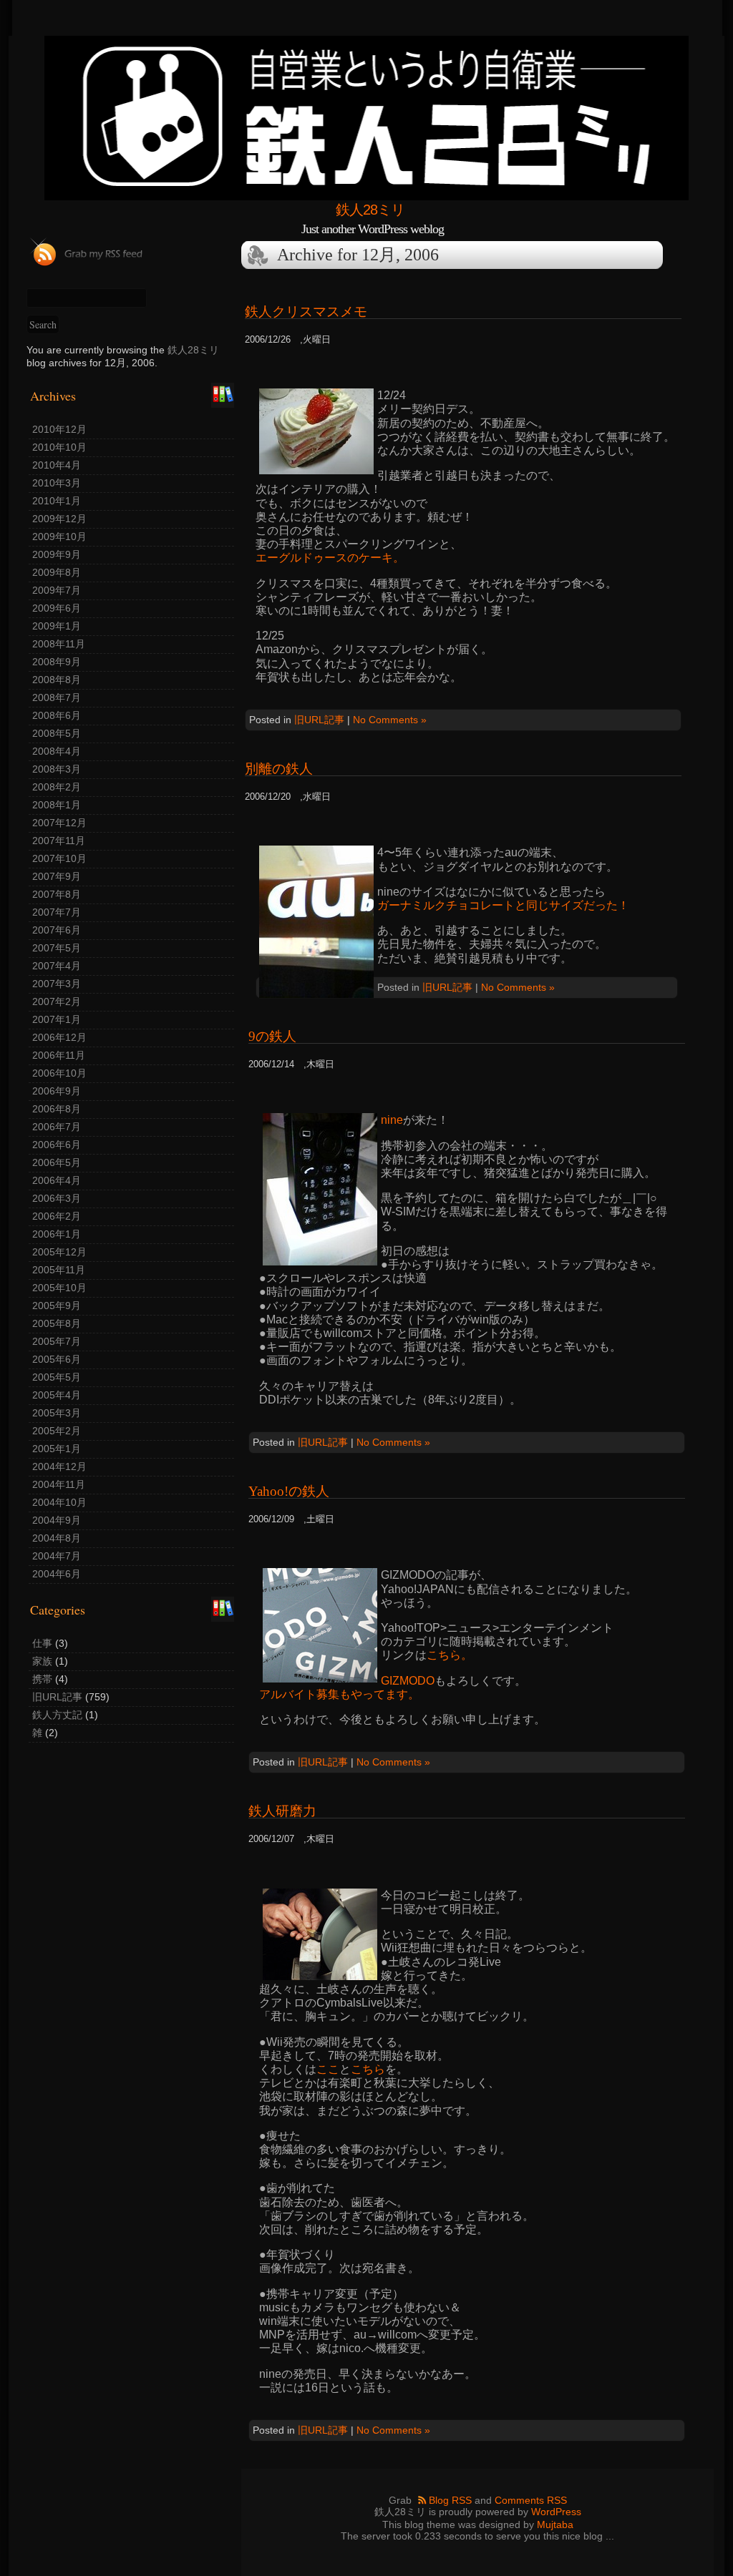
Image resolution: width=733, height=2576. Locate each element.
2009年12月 (59, 519)
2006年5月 (57, 1162)
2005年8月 (57, 1323)
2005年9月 (57, 1306)
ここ (328, 2069)
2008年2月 (57, 787)
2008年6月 (57, 715)
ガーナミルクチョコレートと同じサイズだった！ (503, 905)
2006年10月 (59, 1073)
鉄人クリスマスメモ (306, 312)
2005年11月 (59, 1270)
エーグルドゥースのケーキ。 (330, 558)
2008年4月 (57, 751)
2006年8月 (57, 1109)
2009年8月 (57, 572)
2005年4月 (57, 1395)
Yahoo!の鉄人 (289, 1491)
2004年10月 (59, 1502)
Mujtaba (555, 2524)
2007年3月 (57, 984)
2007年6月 (57, 930)
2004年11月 (59, 1484)
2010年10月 (59, 447)
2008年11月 (59, 644)
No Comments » (390, 720)
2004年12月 (59, 1466)
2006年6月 (57, 1145)
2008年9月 (57, 662)
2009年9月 (57, 554)
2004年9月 (57, 1520)
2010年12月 (59, 429)
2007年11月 (59, 841)
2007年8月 (57, 894)
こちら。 (450, 1655)
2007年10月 (59, 858)
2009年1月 (57, 626)
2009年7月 (57, 590)
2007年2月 (57, 1001)
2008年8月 (57, 680)
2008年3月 (57, 769)
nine (392, 1120)
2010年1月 (57, 501)
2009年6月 (57, 608)
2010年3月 (57, 483)
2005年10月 (59, 1288)
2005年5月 (57, 1377)
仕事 (42, 1643)
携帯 (42, 1679)
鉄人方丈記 (57, 1715)
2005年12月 (59, 1252)
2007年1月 (57, 1019)
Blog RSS (450, 2500)
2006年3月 (57, 1198)
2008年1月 (57, 805)
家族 (42, 1661)
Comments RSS (531, 2500)
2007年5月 (57, 948)
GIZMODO (408, 1681)
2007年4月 (57, 966)
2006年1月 (57, 1234)
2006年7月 (57, 1127)
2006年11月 (59, 1055)
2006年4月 (57, 1180)
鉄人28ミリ (370, 210)
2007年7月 (57, 912)
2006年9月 (57, 1091)
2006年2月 (57, 1216)
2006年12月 (59, 1037)
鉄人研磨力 (282, 1811)
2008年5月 (57, 733)
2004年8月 (57, 1538)
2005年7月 (57, 1341)
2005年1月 (57, 1449)
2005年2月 (57, 1431)
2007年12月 (59, 823)
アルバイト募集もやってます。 (339, 1694)
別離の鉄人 (279, 769)
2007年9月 (57, 876)
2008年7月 (57, 697)
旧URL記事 (57, 1697)
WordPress (556, 2512)
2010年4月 (57, 465)
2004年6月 (57, 1574)
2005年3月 (57, 1413)
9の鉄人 (272, 1036)
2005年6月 (57, 1359)
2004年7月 (57, 1556)
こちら (368, 2069)
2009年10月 (59, 537)
